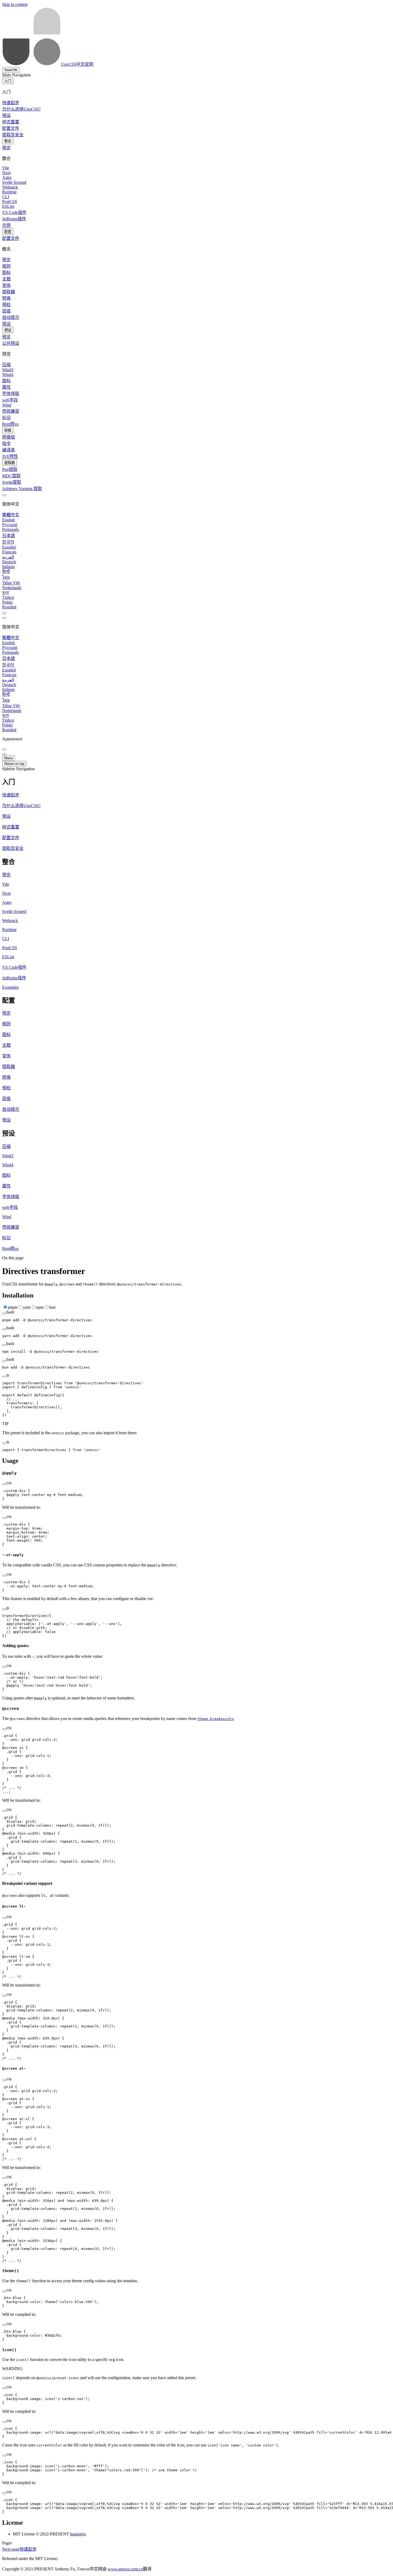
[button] (196, 781)
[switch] (4, 613)
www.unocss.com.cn (125, 2569)
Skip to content (15, 4)
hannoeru (78, 2534)
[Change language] (4, 495)
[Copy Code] (4, 1314)
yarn (27, 1307)
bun (52, 1307)
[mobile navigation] (4, 754)
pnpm (13, 1307)
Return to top (14, 764)
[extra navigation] (4, 618)
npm (40, 1307)
